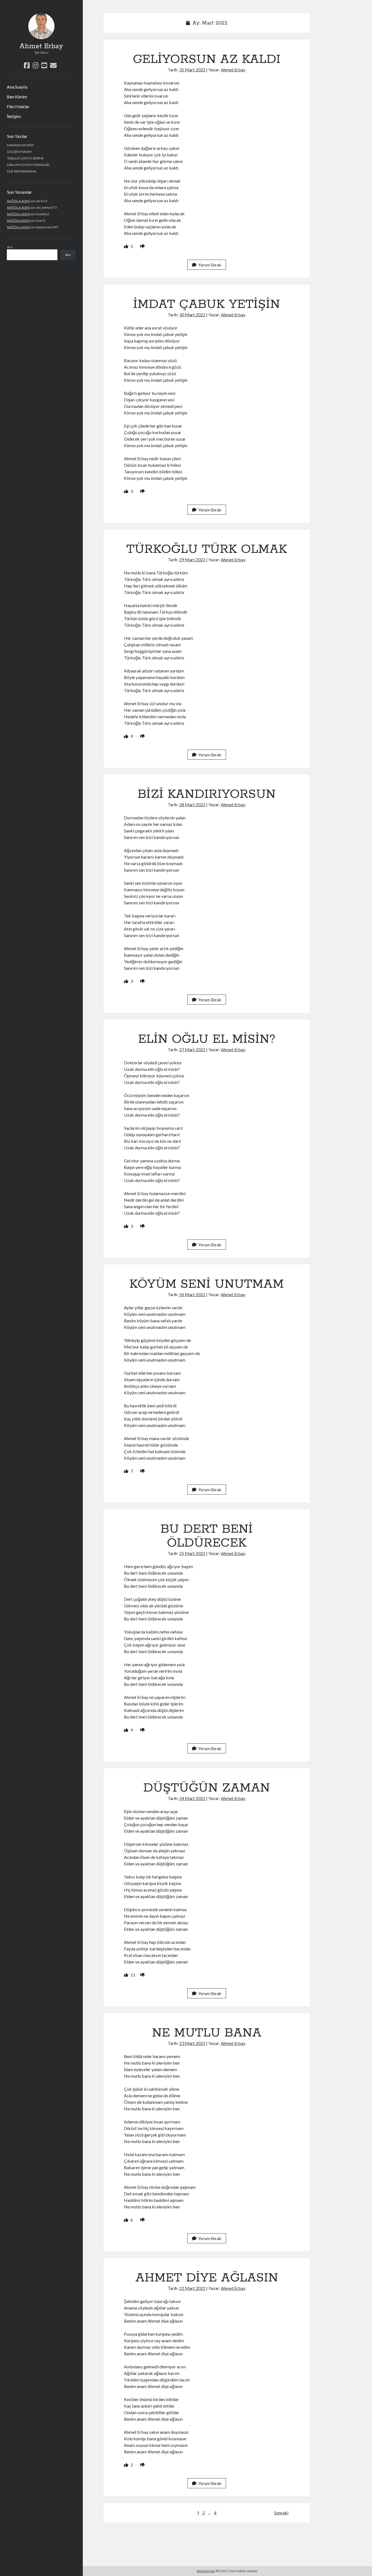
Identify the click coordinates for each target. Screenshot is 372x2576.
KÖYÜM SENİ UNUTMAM (207, 1284)
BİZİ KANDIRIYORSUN (207, 794)
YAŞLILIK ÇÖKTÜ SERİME (25, 158)
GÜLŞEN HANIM (19, 152)
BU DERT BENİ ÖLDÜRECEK (207, 1536)
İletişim (14, 116)
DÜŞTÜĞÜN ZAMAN (207, 1788)
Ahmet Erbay (41, 46)
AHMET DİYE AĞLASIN (207, 2278)
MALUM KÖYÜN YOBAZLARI (28, 165)
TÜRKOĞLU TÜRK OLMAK (207, 549)
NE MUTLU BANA (207, 2033)
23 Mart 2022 (192, 2043)
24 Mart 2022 (192, 1798)
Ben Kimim (17, 97)
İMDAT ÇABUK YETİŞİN (207, 304)
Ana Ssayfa (17, 87)
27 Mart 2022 (192, 1049)
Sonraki (281, 2513)
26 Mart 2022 (192, 1294)
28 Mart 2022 (192, 804)
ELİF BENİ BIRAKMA (22, 171)
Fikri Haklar (18, 106)
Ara (10, 247)
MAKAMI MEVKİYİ (20, 145)
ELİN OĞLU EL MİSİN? (207, 1039)
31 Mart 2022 (192, 70)
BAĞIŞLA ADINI (18, 201)
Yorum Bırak (210, 265)
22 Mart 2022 (192, 2288)
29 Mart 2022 (192, 560)
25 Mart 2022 (192, 1553)
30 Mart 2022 (192, 315)
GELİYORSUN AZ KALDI (207, 59)
